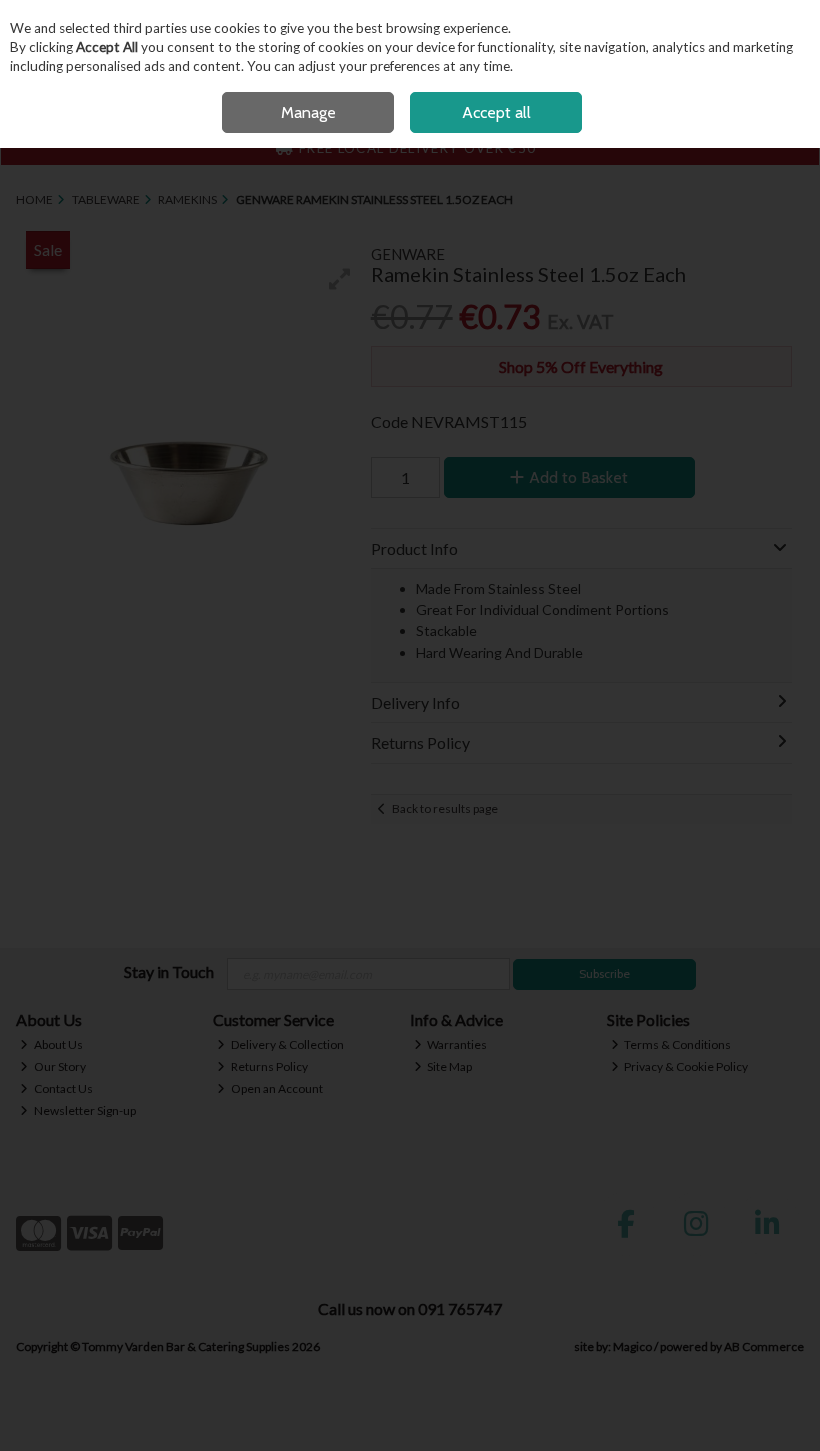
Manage (308, 112)
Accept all (496, 112)
